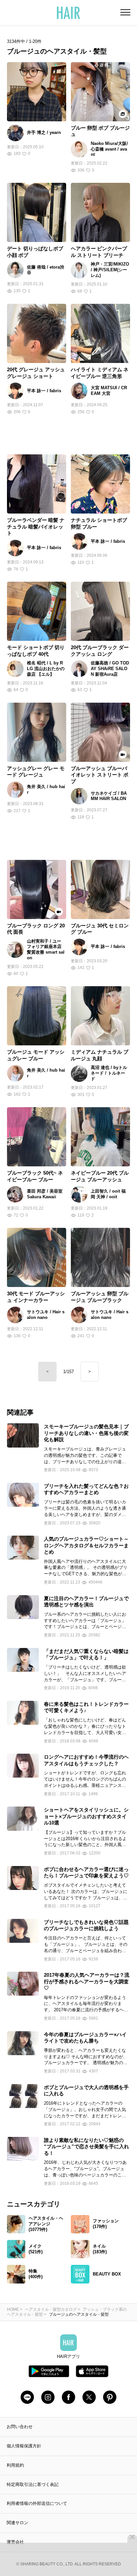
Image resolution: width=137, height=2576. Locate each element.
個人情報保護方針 (24, 2446)
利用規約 (15, 2465)
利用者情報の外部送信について (37, 2503)
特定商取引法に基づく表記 (33, 2484)
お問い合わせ (20, 2427)
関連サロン (17, 2523)
